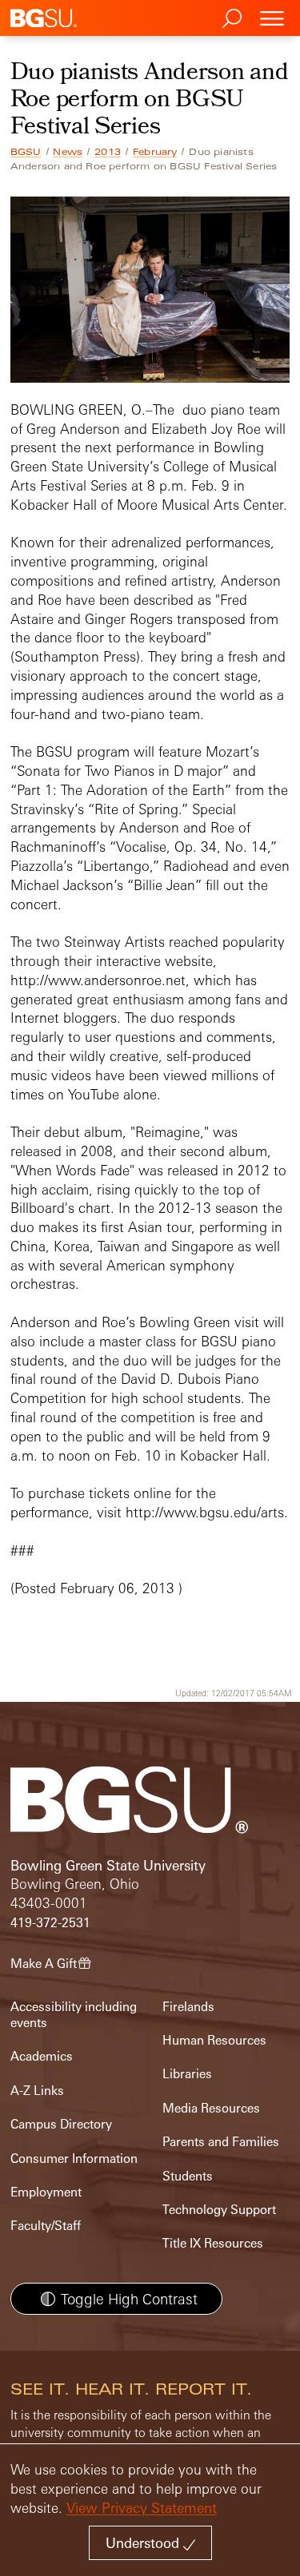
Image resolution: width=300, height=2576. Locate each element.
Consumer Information (74, 2159)
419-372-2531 (50, 1923)
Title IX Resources (213, 2243)
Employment (46, 2192)
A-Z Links (37, 2091)
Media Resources (211, 2108)
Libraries (187, 2074)
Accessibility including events (74, 2015)
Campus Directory (61, 2124)
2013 (108, 152)
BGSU (26, 152)
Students (188, 2176)
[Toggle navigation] (272, 18)
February (155, 152)
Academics (42, 2056)
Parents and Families (221, 2142)
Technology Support (219, 2210)
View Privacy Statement (142, 2508)
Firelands (188, 2007)
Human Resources (214, 2040)
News (68, 152)
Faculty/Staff (46, 2226)
